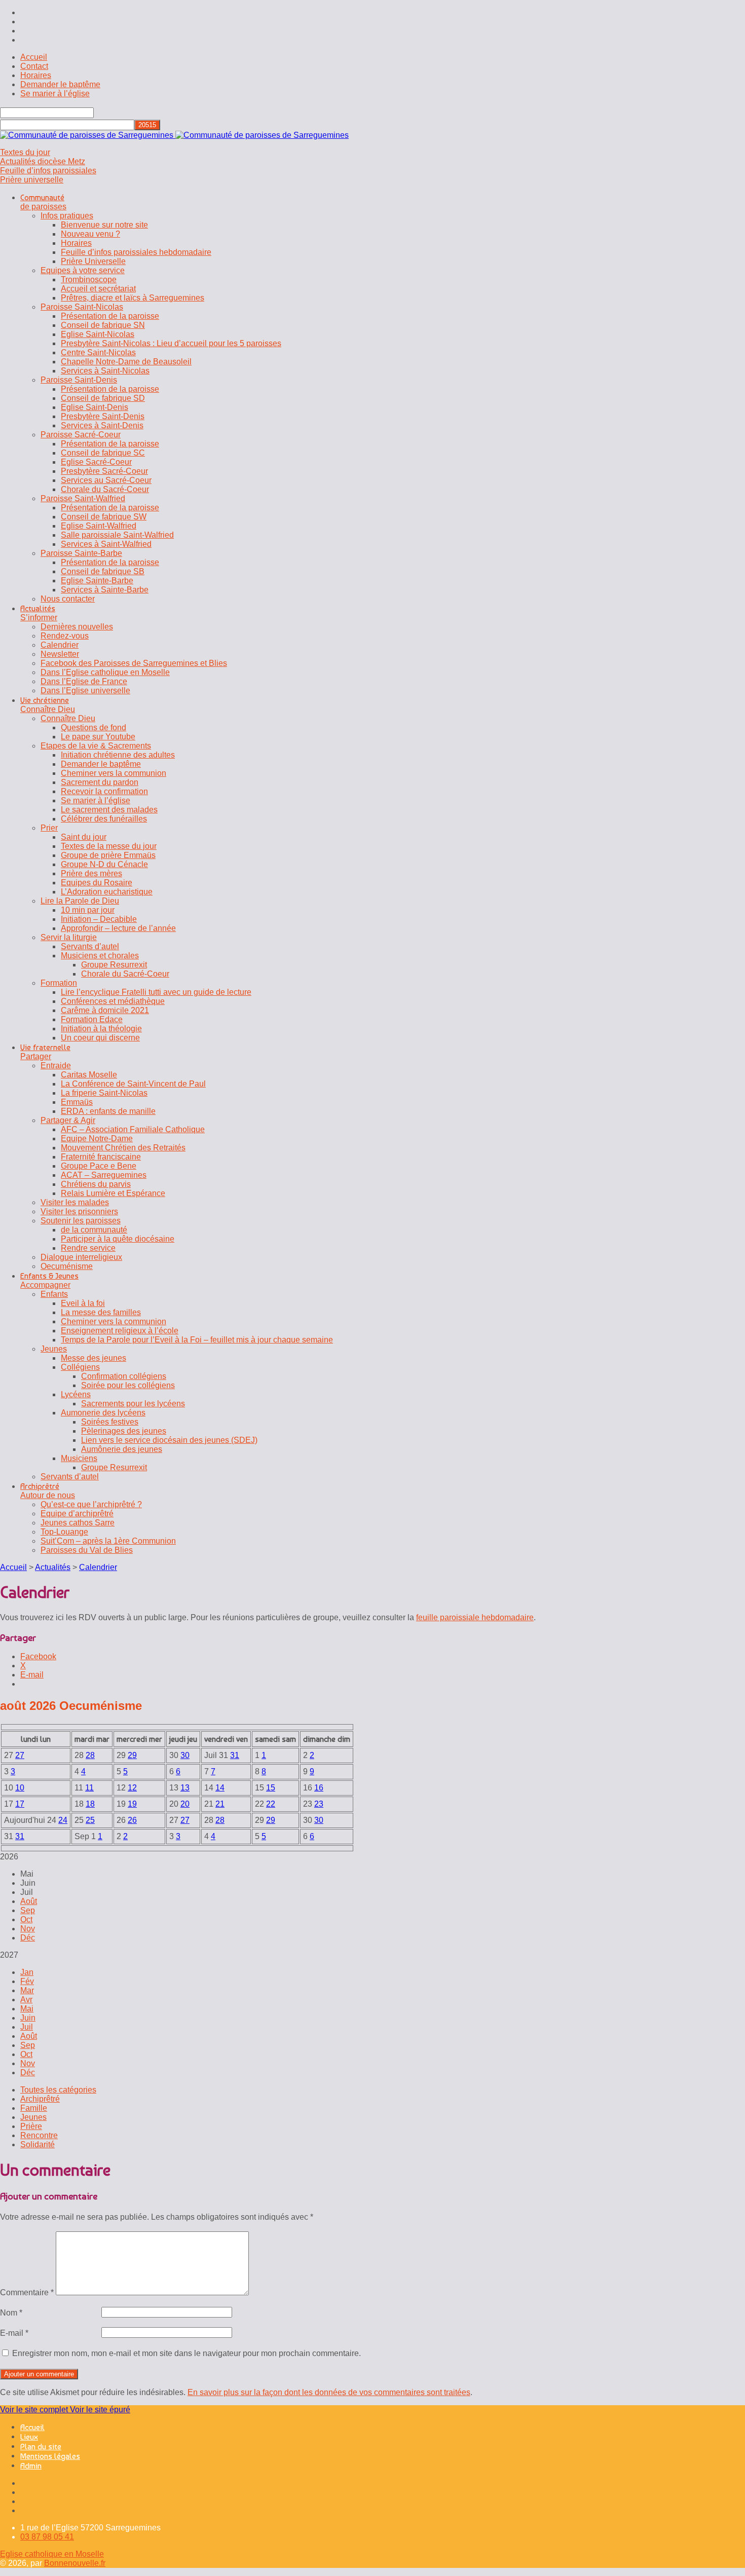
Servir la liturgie (69, 937)
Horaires (36, 75)
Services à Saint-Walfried (106, 544)
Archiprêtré (40, 2099)
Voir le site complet (35, 2410)
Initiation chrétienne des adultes (118, 755)
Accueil (34, 57)
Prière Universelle (93, 261)
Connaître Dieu (68, 718)
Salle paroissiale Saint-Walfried (117, 535)
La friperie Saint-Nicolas (104, 1093)
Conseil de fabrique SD (103, 398)
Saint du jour (84, 837)
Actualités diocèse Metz (43, 161)
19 (132, 1804)
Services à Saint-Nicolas (105, 371)
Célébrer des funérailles (104, 819)
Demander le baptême (60, 84)
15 (271, 1788)
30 (185, 1755)
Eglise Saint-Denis (95, 407)
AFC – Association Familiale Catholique (133, 1129)
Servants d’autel (90, 946)
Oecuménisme (67, 1266)
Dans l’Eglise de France (84, 681)
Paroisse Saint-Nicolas (82, 307)
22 (271, 1804)
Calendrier (60, 645)
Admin (31, 2466)
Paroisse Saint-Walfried (83, 498)
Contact (34, 66)
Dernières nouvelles (77, 627)
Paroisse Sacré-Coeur (81, 435)
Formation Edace (92, 1019)
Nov (28, 1929)
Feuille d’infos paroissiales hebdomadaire (136, 252)
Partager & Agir (68, 1120)
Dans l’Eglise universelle (85, 690)
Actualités (53, 1567)
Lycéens (76, 1394)
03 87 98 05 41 (47, 2537)
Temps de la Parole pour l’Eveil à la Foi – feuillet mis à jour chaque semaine (197, 1340)
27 (20, 1755)
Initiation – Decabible (99, 919)
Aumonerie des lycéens (103, 1413)
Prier (49, 828)
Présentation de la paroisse (110, 316)
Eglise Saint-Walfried (99, 526)
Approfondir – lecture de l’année (118, 928)
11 (89, 1788)
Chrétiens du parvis (96, 1184)
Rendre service (88, 1248)
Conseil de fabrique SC (103, 453)
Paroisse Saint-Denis (79, 380)
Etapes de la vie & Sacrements (96, 746)
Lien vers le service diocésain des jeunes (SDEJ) (169, 1440)
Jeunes (54, 1349)
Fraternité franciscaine (101, 1157)
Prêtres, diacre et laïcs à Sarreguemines (133, 298)
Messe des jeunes (94, 1358)
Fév (27, 1981)
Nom (11, 2313)
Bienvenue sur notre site (104, 225)
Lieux (29, 2437)
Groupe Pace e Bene (99, 1166)
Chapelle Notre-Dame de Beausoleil (126, 362)
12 (132, 1788)
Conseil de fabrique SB (103, 571)
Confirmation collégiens (124, 1376)
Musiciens (79, 1458)
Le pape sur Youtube (98, 737)
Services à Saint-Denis (102, 425)
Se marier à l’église (55, 94)
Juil (27, 2027)
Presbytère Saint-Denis (103, 416)
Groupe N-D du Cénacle (104, 864)
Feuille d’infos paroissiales (48, 171)
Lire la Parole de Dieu (80, 901)
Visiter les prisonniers (79, 1211)
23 (319, 1804)
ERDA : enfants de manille (108, 1111)
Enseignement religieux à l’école (120, 1331)
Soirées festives (110, 1422)
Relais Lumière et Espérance (113, 1193)
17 (20, 1804)
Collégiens (80, 1367)
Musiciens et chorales (100, 956)
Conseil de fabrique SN (103, 325)
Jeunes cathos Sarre (78, 1523)
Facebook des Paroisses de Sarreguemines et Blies (134, 663)
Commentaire (27, 2292)
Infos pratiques (67, 216)
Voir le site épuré (100, 2410)
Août (29, 1901)
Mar (27, 1990)
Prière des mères (91, 873)
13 (185, 1788)
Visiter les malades (75, 1202)
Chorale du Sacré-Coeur (105, 489)
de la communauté (94, 1230)
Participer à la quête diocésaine (118, 1239)
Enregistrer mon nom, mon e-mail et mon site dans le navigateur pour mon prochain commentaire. (187, 2353)
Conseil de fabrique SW (104, 517)
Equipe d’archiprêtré (77, 1514)
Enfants (54, 1294)
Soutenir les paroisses (81, 1221)
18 (90, 1804)
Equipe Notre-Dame (97, 1138)
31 (235, 1755)
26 (132, 1820)
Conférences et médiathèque (113, 1001)
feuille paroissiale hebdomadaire (475, 1617)
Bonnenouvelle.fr (75, 2563)
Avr (26, 2000)
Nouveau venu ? (90, 234)
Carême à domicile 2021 (105, 1010)
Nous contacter (68, 599)
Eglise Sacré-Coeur (96, 462)
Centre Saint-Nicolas (98, 352)
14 (220, 1788)
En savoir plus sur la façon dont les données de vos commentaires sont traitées (329, 2392)
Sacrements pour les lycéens (133, 1404)
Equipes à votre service (83, 270)
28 (90, 1755)
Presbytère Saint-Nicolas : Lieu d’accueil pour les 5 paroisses (171, 343)
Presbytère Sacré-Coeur (104, 471)
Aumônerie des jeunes (122, 1449)
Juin (28, 2018)
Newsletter (60, 654)
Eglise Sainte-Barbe (97, 581)
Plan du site (41, 2447)
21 (220, 1804)
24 (63, 1820)
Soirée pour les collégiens (128, 1385)
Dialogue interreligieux (81, 1257)
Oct (26, 1919)
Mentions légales (50, 2456)
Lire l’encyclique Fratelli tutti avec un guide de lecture (156, 992)
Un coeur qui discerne (100, 1038)
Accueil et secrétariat (98, 289)
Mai (27, 2009)
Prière (31, 2126)
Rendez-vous (65, 636)
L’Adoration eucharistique (107, 892)
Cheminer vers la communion (114, 773)
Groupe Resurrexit (114, 965)
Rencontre (39, 2135)
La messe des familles (101, 1312)
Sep (28, 1910)
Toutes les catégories (58, 2090)
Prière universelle (32, 180)
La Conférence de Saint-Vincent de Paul (133, 1084)
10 (20, 1788)
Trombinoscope (89, 279)
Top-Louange (64, 1532)
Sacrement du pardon (100, 782)
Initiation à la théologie (101, 1029)
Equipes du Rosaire (97, 883)
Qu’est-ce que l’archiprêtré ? (91, 1504)
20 (185, 1804)
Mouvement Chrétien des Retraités (123, 1148)
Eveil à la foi (83, 1303)
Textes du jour (25, 152)
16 (319, 1788)
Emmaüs (77, 1102)
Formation (59, 983)
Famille (34, 2108)
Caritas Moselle (89, 1075)
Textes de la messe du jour (109, 846)
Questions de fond (94, 727)
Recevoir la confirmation (104, 791)
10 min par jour (88, 910)
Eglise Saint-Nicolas (98, 334)
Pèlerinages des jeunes (124, 1431)
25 (90, 1820)
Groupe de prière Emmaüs (108, 855)
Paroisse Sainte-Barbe (81, 553)
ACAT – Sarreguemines (104, 1175)
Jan (27, 1972)
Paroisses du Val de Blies (87, 1550)
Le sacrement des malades (109, 810)
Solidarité (38, 2144)
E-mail (14, 2333)
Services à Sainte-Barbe (105, 590)
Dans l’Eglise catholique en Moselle (105, 672)
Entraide (56, 1066)
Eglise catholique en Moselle (52, 2554)
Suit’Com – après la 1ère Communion (108, 1541)
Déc (28, 1938)
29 (132, 1755)
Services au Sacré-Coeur (106, 480)
